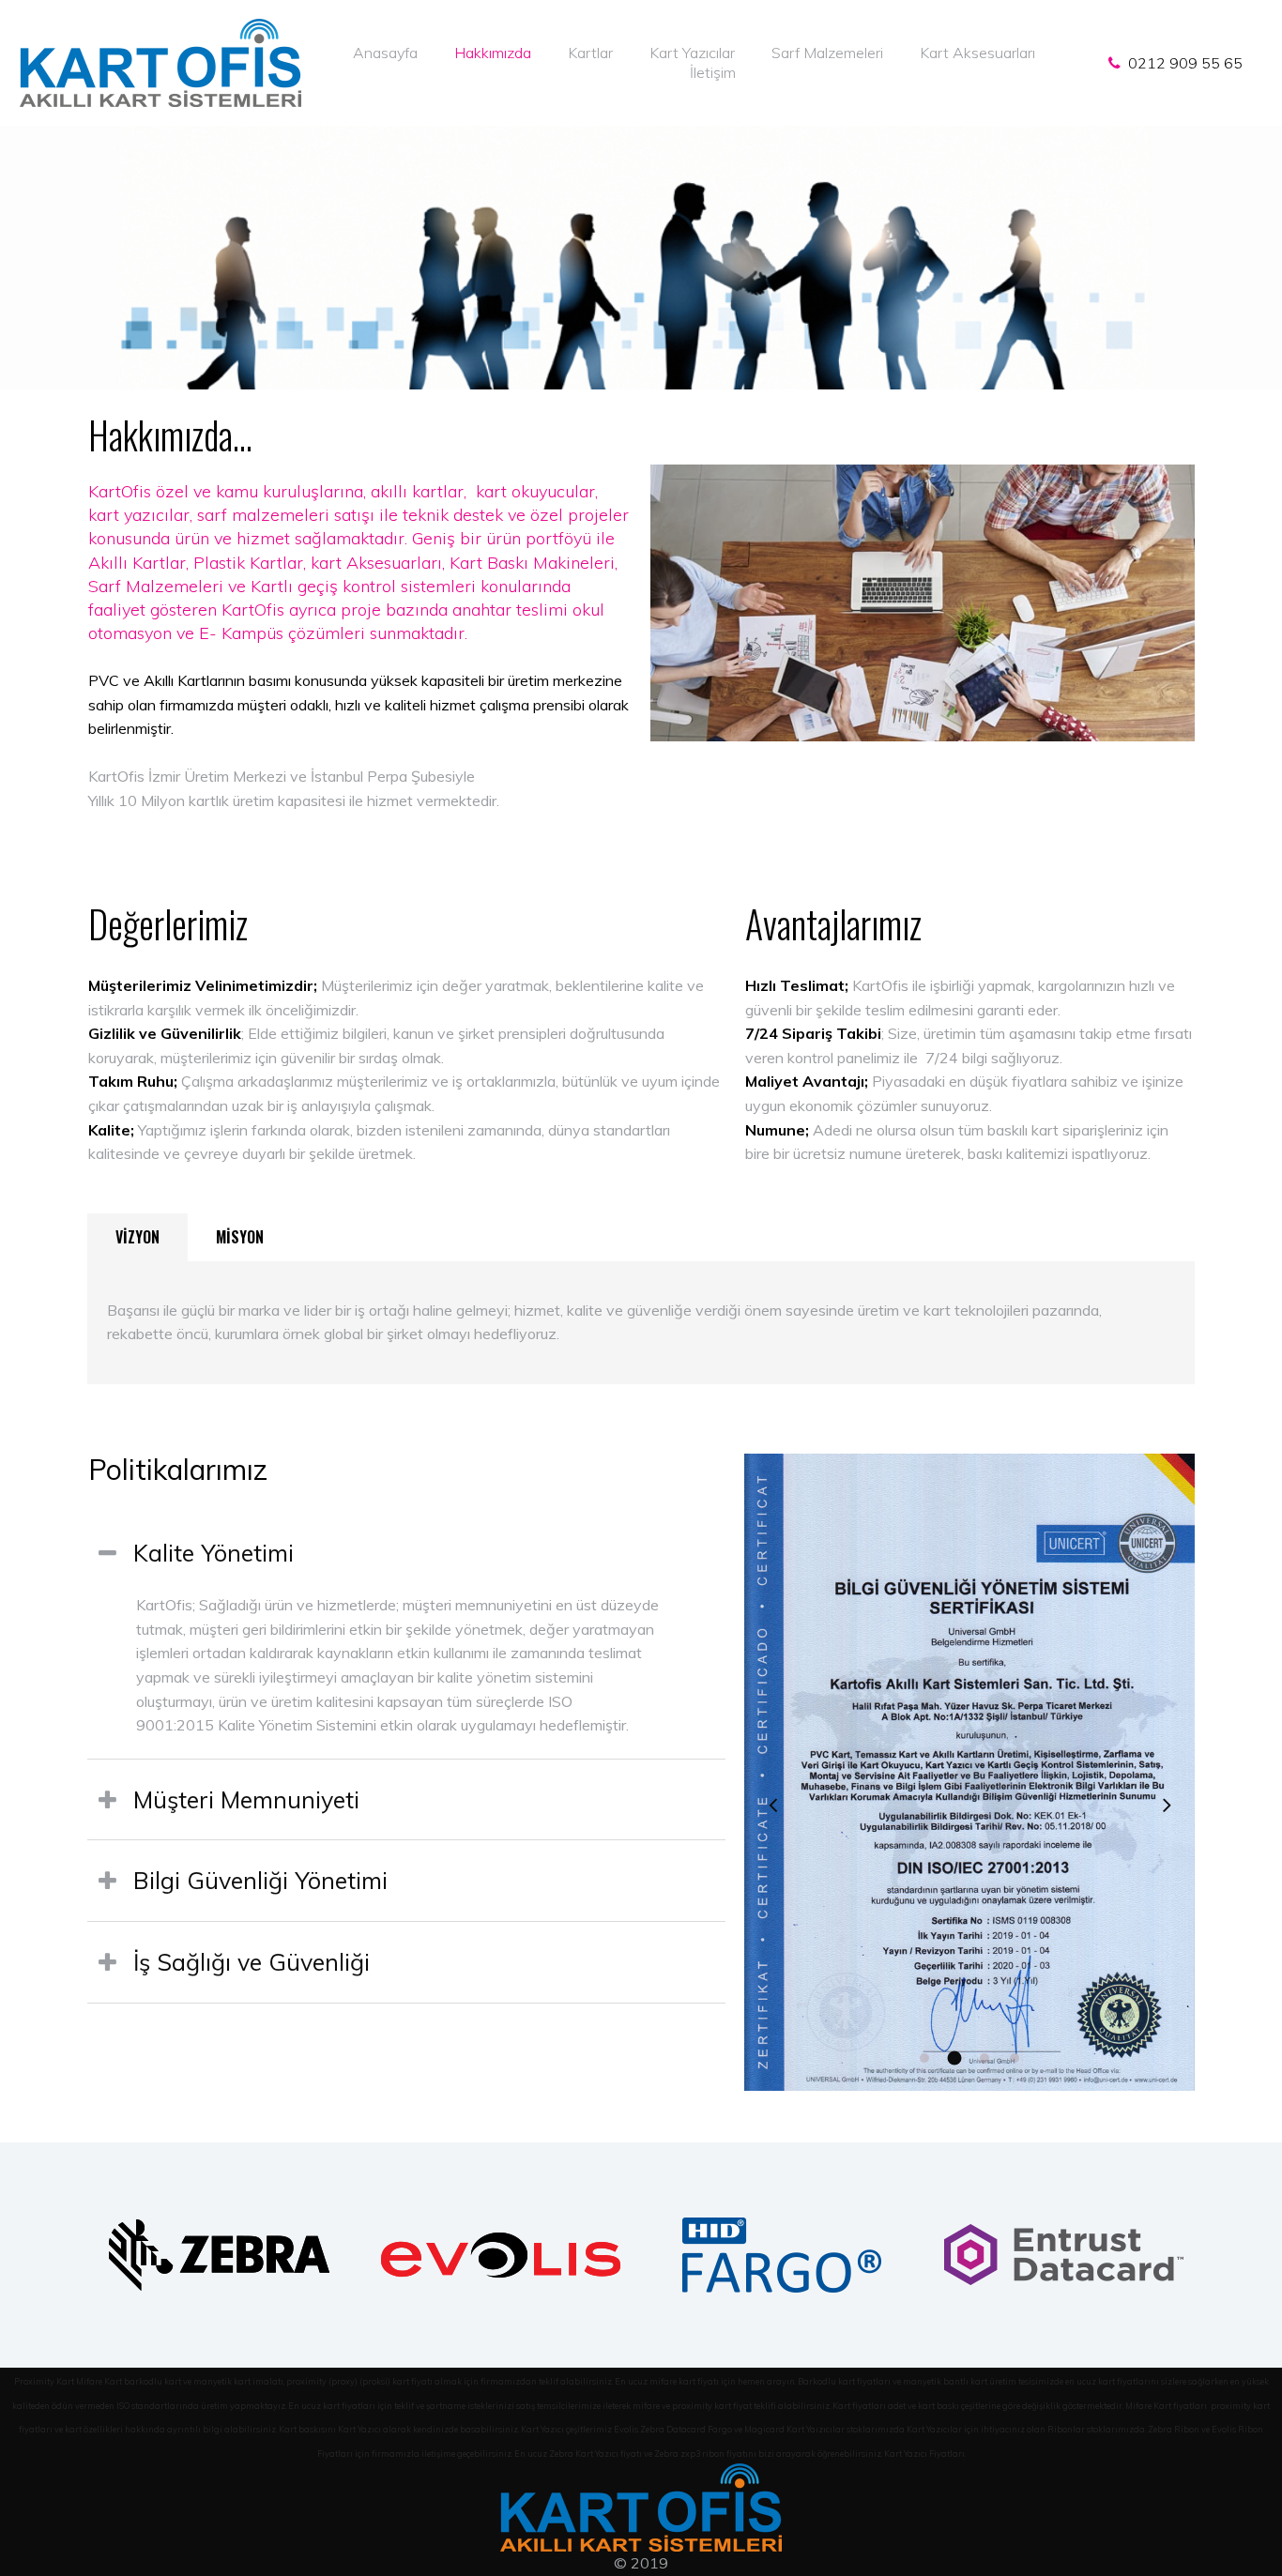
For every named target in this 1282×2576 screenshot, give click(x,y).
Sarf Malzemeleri (827, 53)
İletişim (713, 72)
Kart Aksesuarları (977, 53)
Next (1167, 1805)
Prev (772, 1805)
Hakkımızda (493, 53)
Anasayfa (385, 53)
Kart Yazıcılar (692, 53)
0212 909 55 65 (1182, 63)
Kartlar (590, 53)
